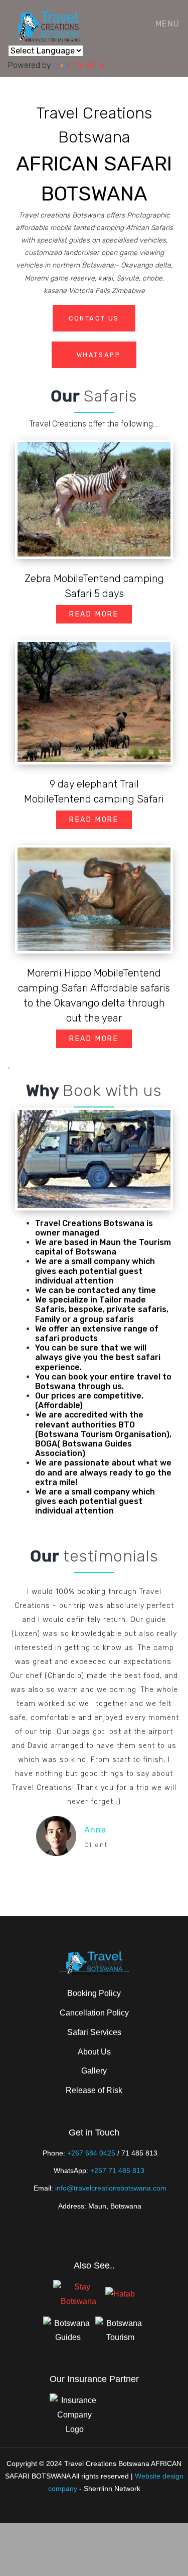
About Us (94, 2052)
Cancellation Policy (94, 2013)
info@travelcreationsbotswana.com (111, 2188)
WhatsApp (97, 355)
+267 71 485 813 (117, 2170)
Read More (94, 614)
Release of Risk (94, 2090)
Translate (88, 65)
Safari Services (94, 2032)
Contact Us (94, 318)
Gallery (94, 2071)
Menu (166, 24)
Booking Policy (94, 1993)
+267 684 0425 (91, 2153)
